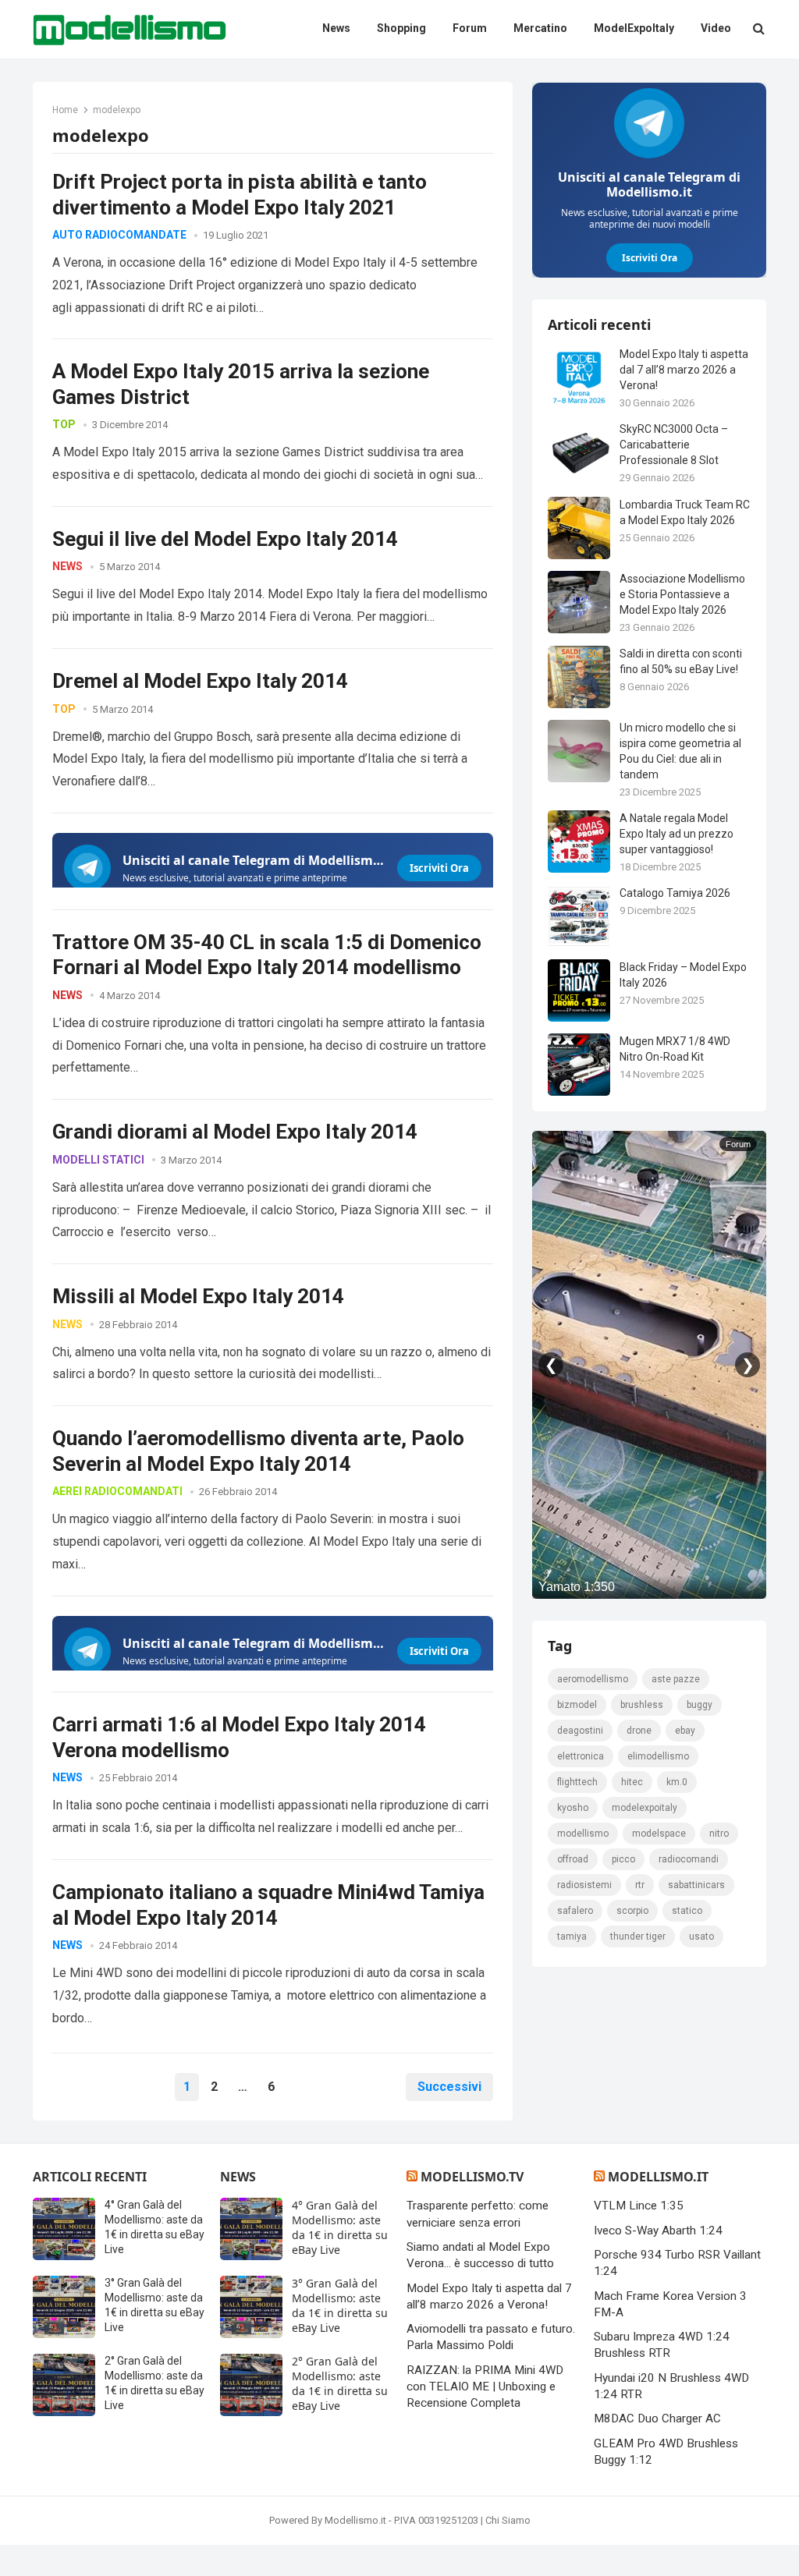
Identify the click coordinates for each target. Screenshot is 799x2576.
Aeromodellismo (593, 1679)
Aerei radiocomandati (117, 1491)
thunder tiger (638, 1936)
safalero (575, 1911)
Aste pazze (676, 1679)
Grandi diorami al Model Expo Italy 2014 (235, 1132)
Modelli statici (98, 1160)
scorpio (632, 1911)
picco (623, 1859)
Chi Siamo (508, 2520)
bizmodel (577, 1705)
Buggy (700, 1705)
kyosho (573, 1808)
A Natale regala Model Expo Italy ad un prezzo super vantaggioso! (676, 834)
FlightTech (577, 1782)
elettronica (581, 1756)
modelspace (659, 1834)
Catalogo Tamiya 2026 (675, 893)
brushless (642, 1705)
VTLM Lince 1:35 (639, 2206)
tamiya (572, 1936)
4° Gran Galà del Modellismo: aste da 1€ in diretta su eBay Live (340, 2227)
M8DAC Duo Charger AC (657, 2418)
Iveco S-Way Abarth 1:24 (658, 2231)
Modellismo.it (658, 2177)
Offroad (573, 1859)
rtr (640, 1885)
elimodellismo (658, 1756)
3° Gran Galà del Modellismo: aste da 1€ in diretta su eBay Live (340, 2305)
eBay (685, 1731)
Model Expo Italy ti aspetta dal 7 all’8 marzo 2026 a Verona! (684, 370)
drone (639, 1731)
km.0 (677, 1782)
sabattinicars (696, 1885)
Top (64, 424)
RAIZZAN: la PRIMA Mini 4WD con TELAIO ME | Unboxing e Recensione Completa (485, 2387)
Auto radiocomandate (119, 235)
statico (687, 1911)
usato (701, 1936)
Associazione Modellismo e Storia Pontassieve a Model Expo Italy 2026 (682, 594)
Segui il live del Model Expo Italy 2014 (225, 539)
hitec (632, 1782)
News (67, 566)
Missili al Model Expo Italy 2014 (198, 1296)
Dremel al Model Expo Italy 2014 (200, 681)
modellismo (583, 1834)
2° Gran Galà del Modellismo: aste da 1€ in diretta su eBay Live (340, 2383)
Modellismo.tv (472, 2177)
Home (65, 110)
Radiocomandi (689, 1859)
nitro (719, 1834)
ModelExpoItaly (645, 1808)
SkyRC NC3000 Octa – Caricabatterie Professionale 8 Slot (674, 445)
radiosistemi (584, 1885)
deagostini (580, 1731)
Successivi (449, 2087)
